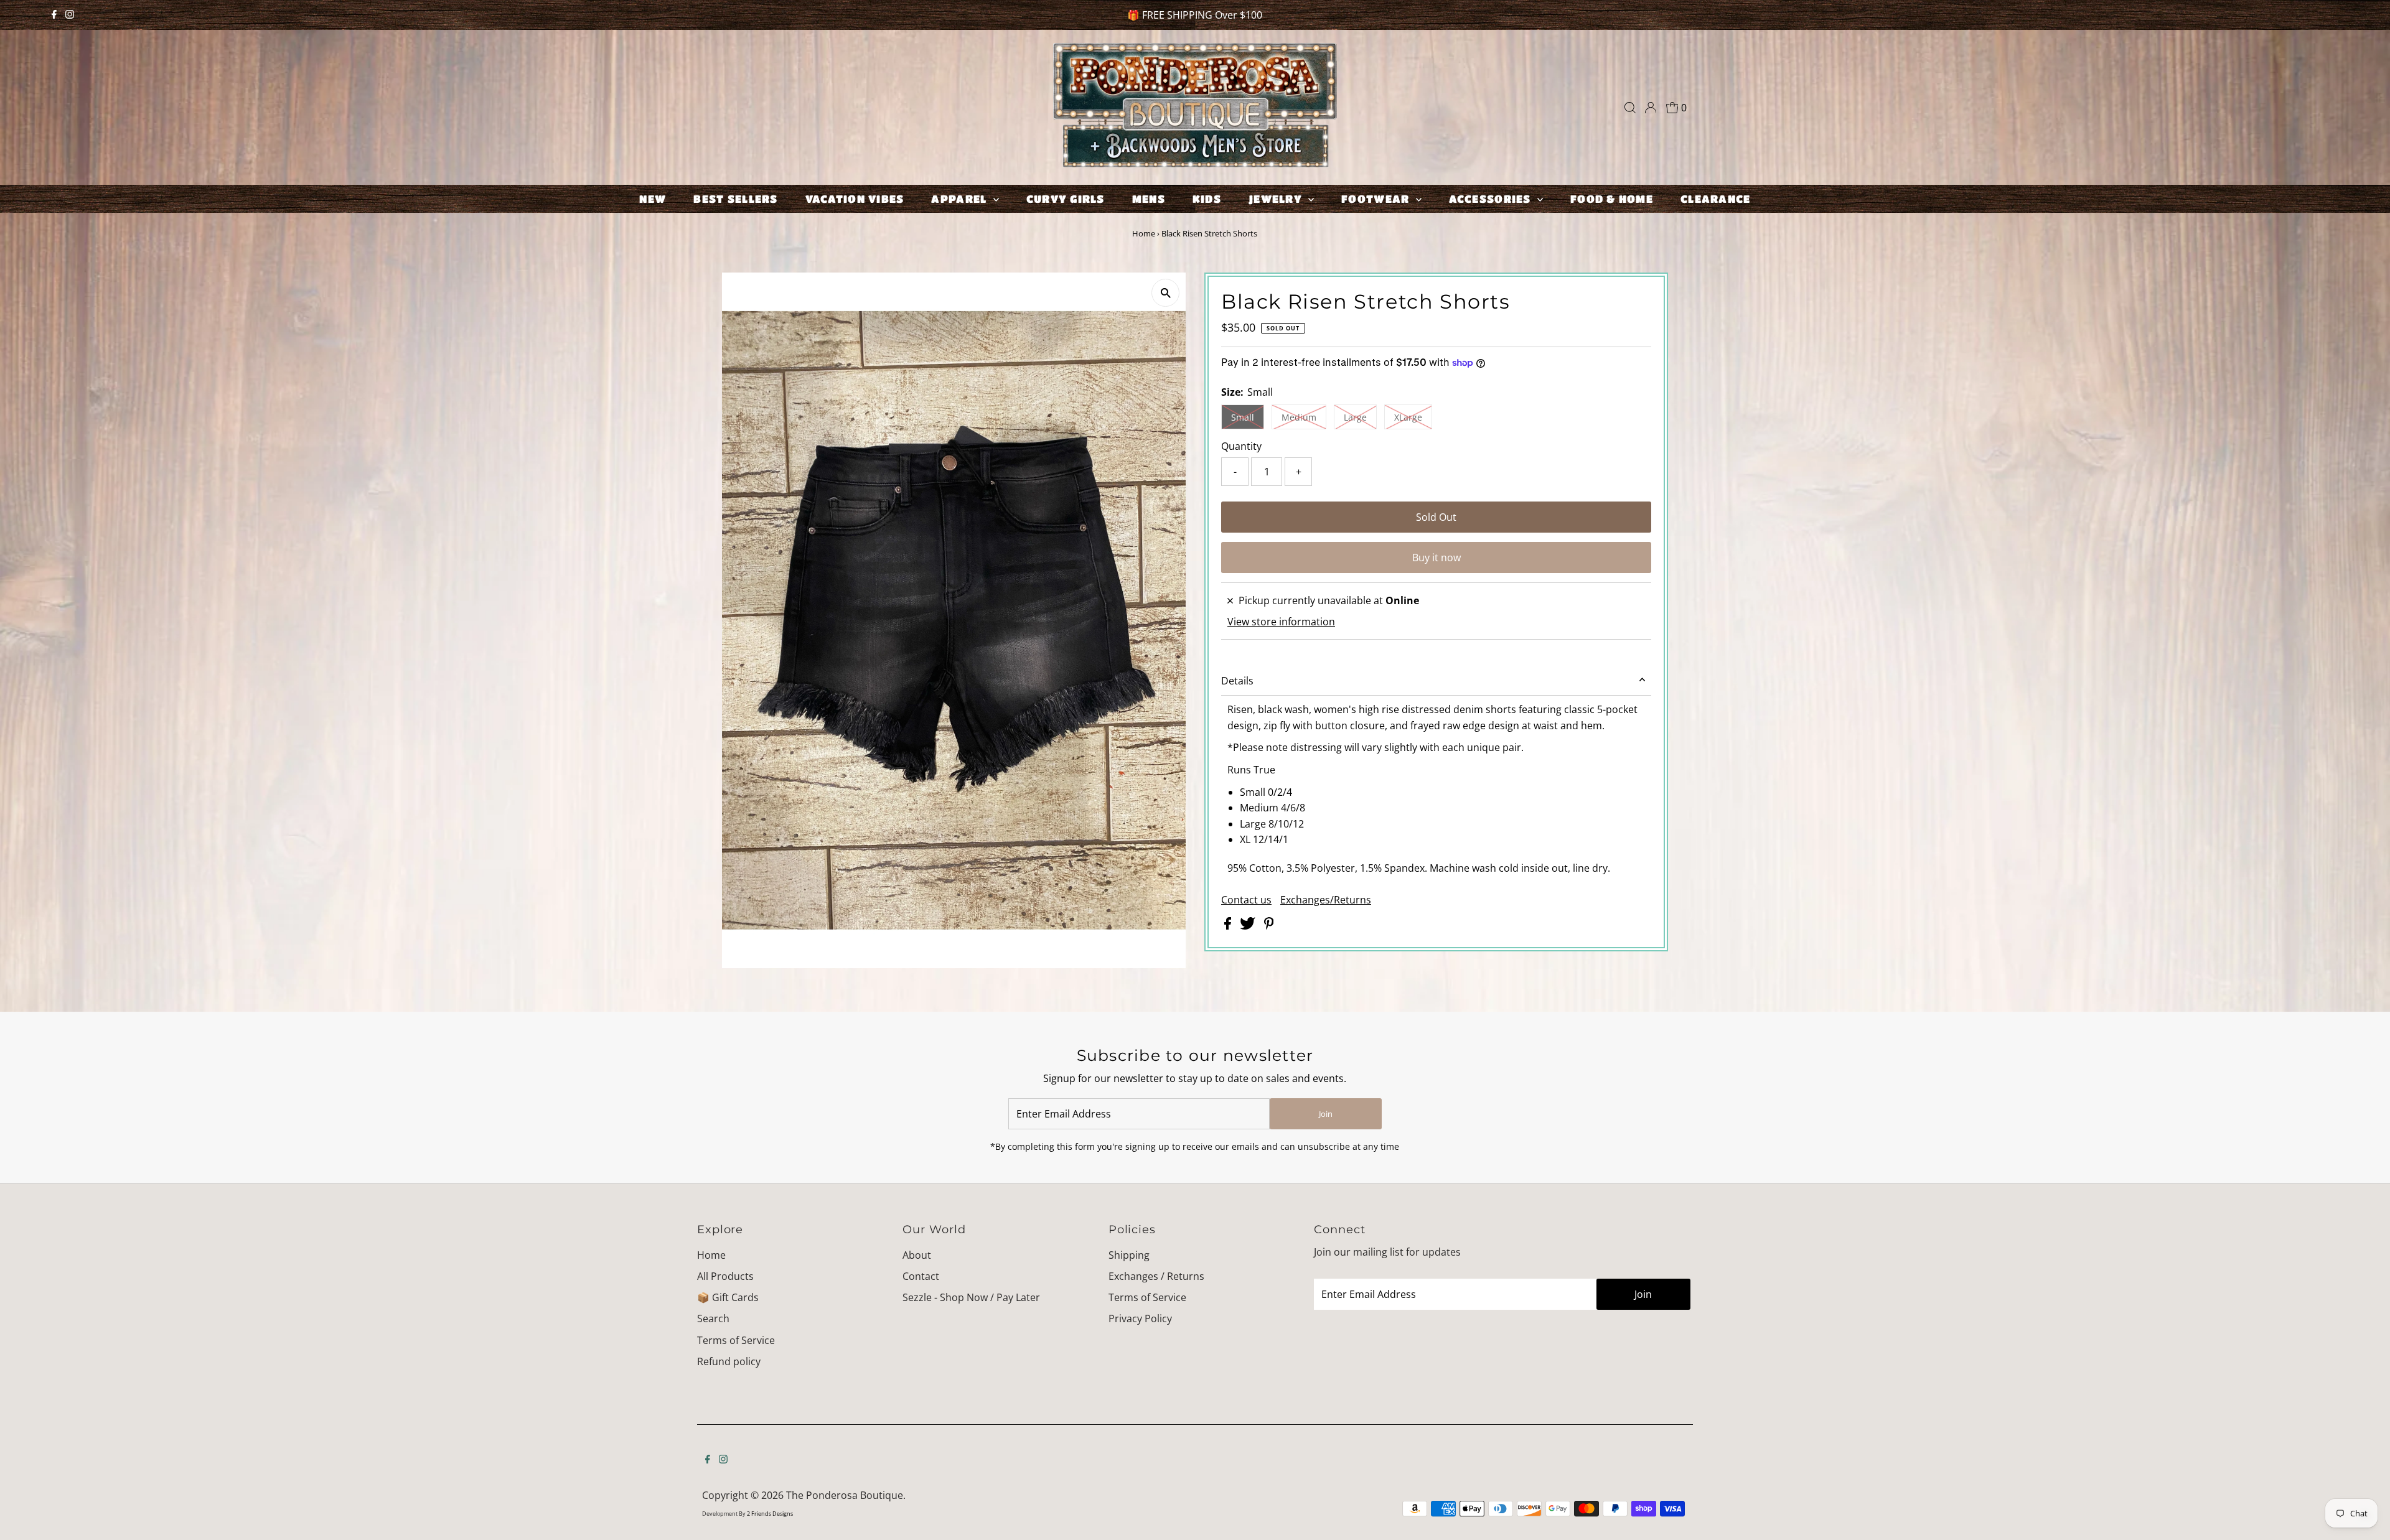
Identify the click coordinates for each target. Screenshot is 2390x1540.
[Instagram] (70, 15)
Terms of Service (736, 1340)
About (917, 1255)
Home (1144, 233)
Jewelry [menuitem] (1277, 199)
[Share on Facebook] (1229, 926)
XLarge (1408, 417)
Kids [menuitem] (1207, 199)
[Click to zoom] (1165, 293)
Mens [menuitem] (1149, 199)
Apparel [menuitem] (960, 199)
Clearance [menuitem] (1715, 199)
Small (1243, 417)
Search (713, 1318)
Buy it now (1436, 558)
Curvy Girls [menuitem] (1066, 199)
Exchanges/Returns (1326, 900)
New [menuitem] (653, 199)
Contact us (1246, 900)
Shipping (1129, 1255)
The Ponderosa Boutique (845, 1495)
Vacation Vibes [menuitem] (855, 199)
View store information (1281, 622)
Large (1355, 417)
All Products (725, 1276)
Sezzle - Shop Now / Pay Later (971, 1297)
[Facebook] (54, 15)
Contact (921, 1276)
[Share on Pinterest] (1269, 926)
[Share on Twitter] (1249, 926)
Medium (1299, 417)
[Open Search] (1630, 108)
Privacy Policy (1140, 1318)
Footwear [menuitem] (1377, 199)
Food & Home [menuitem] (1612, 199)
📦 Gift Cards (728, 1297)
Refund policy (729, 1361)
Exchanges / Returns (1156, 1276)
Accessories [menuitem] (1492, 199)
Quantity (1241, 446)
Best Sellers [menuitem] (735, 199)
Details (1237, 681)
